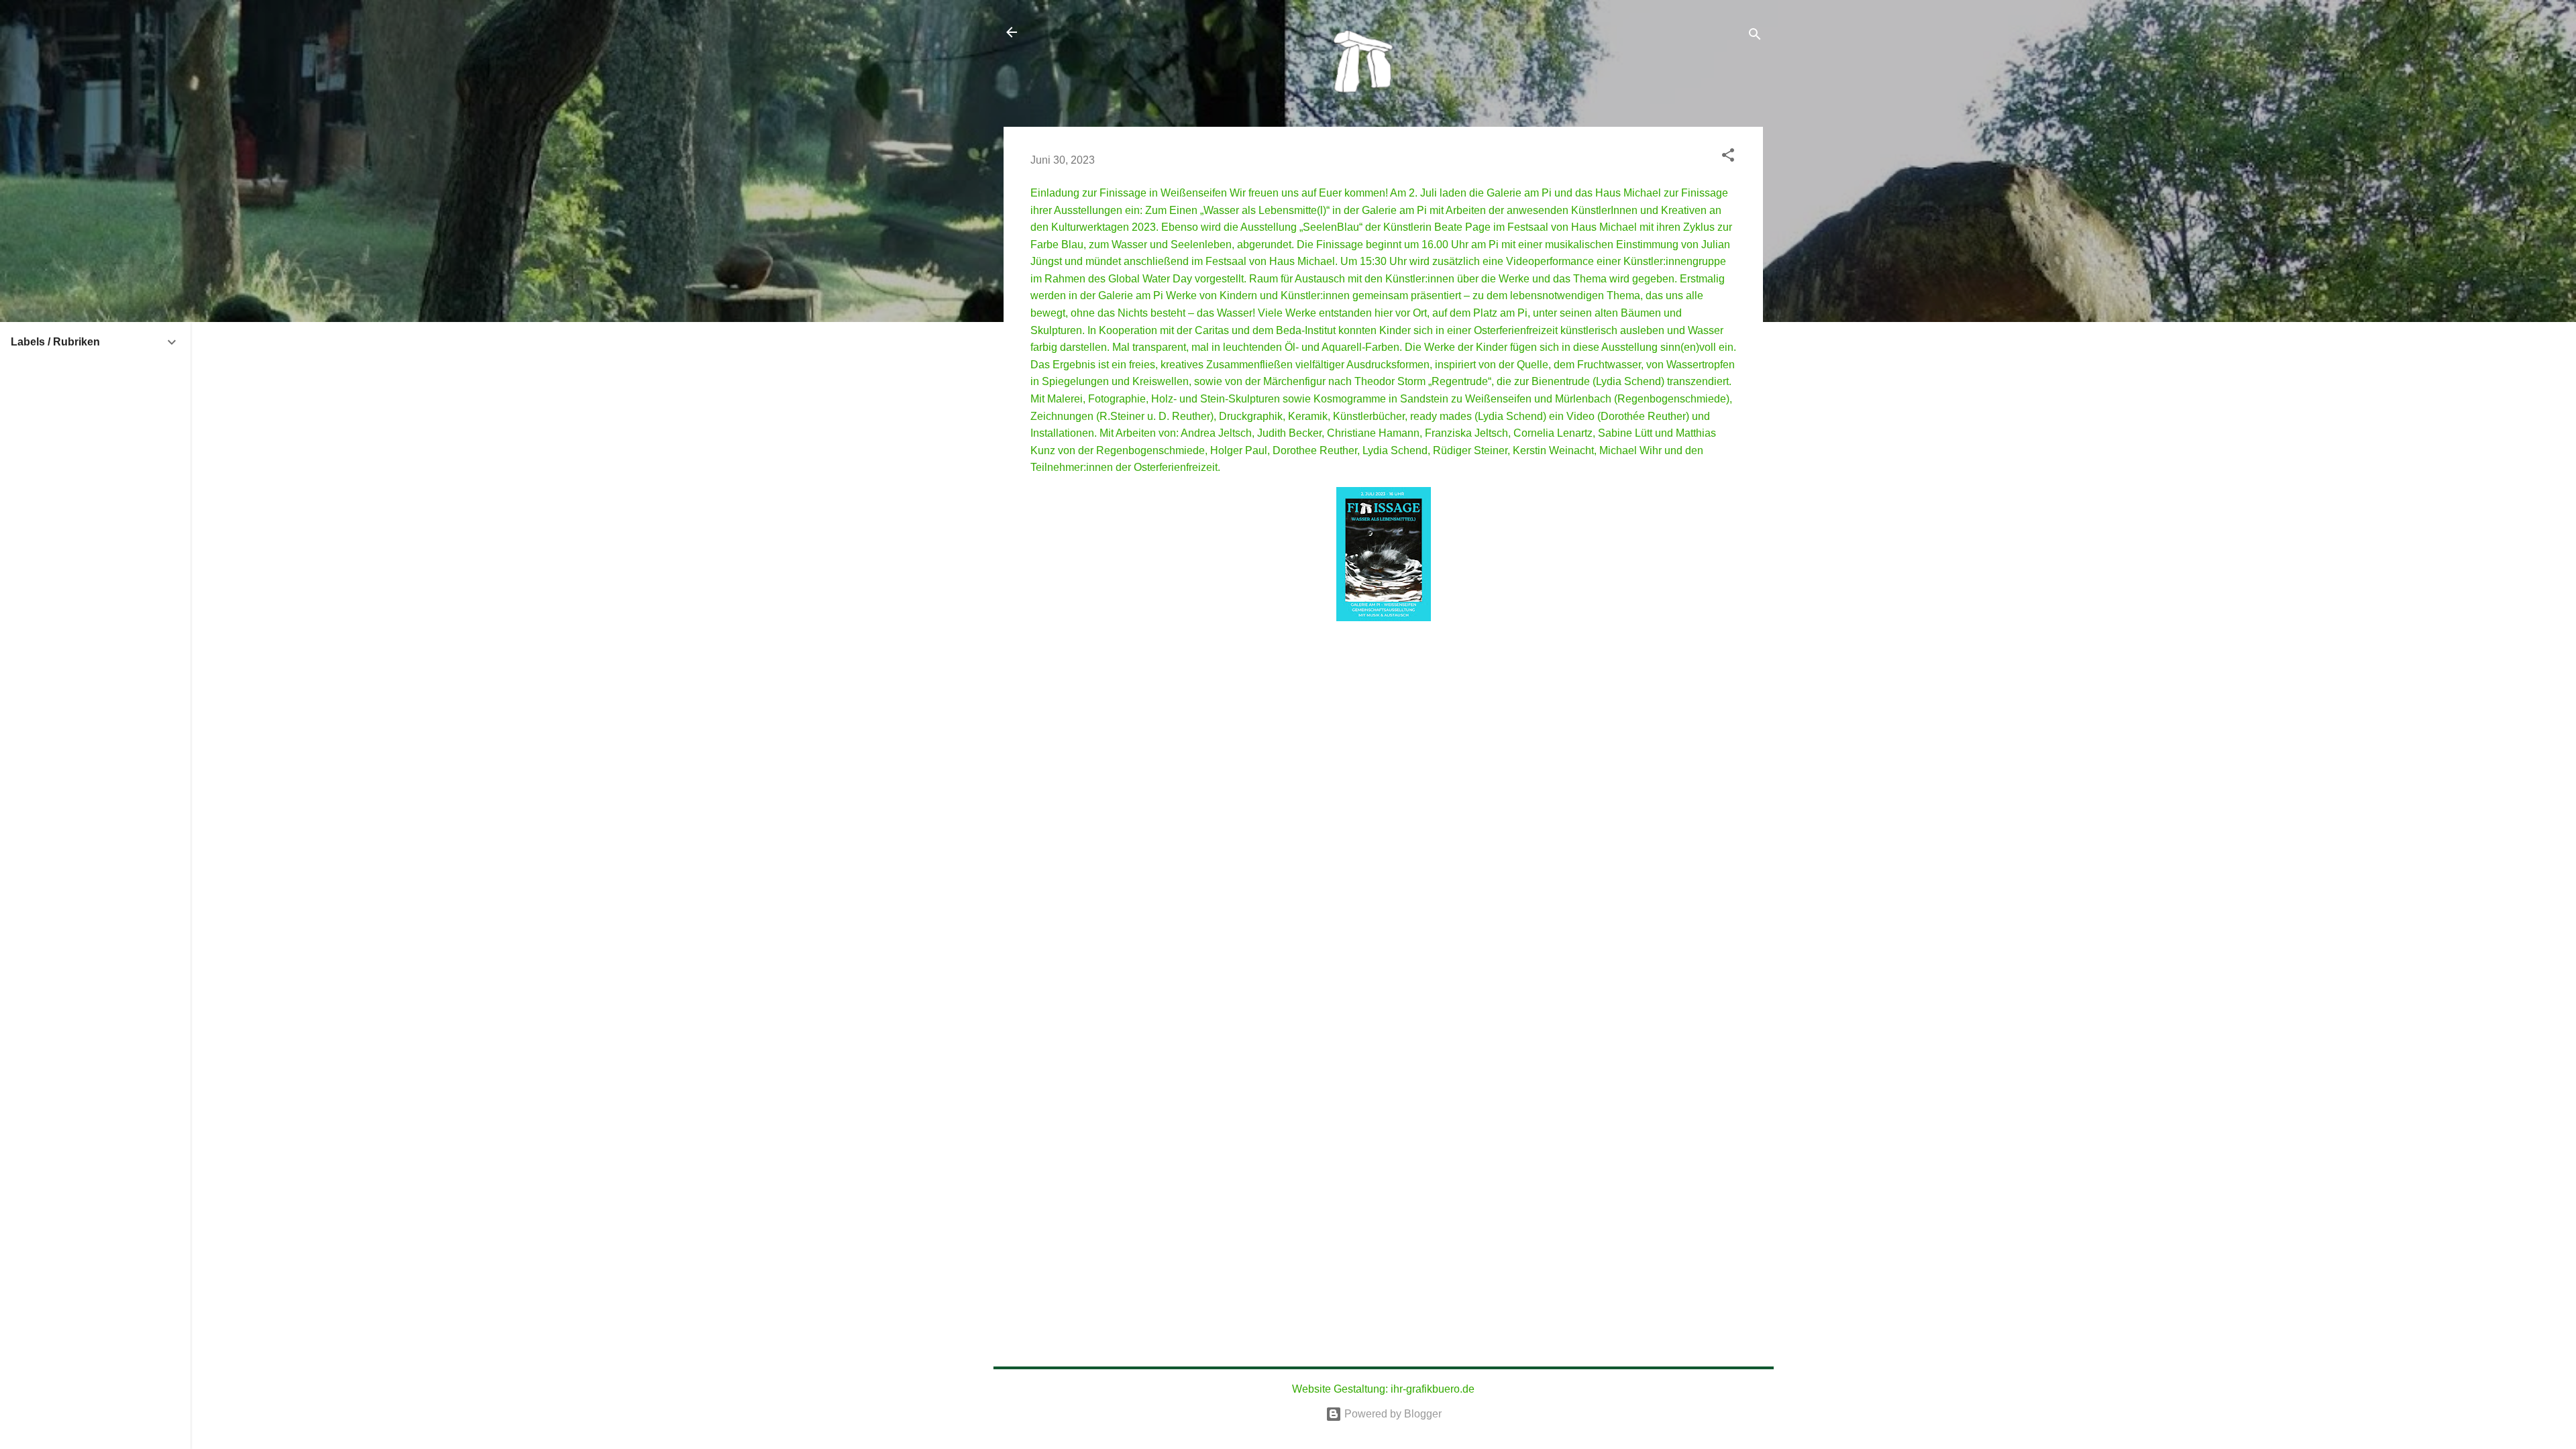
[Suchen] (1755, 37)
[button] (1728, 157)
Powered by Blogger (1392, 1414)
